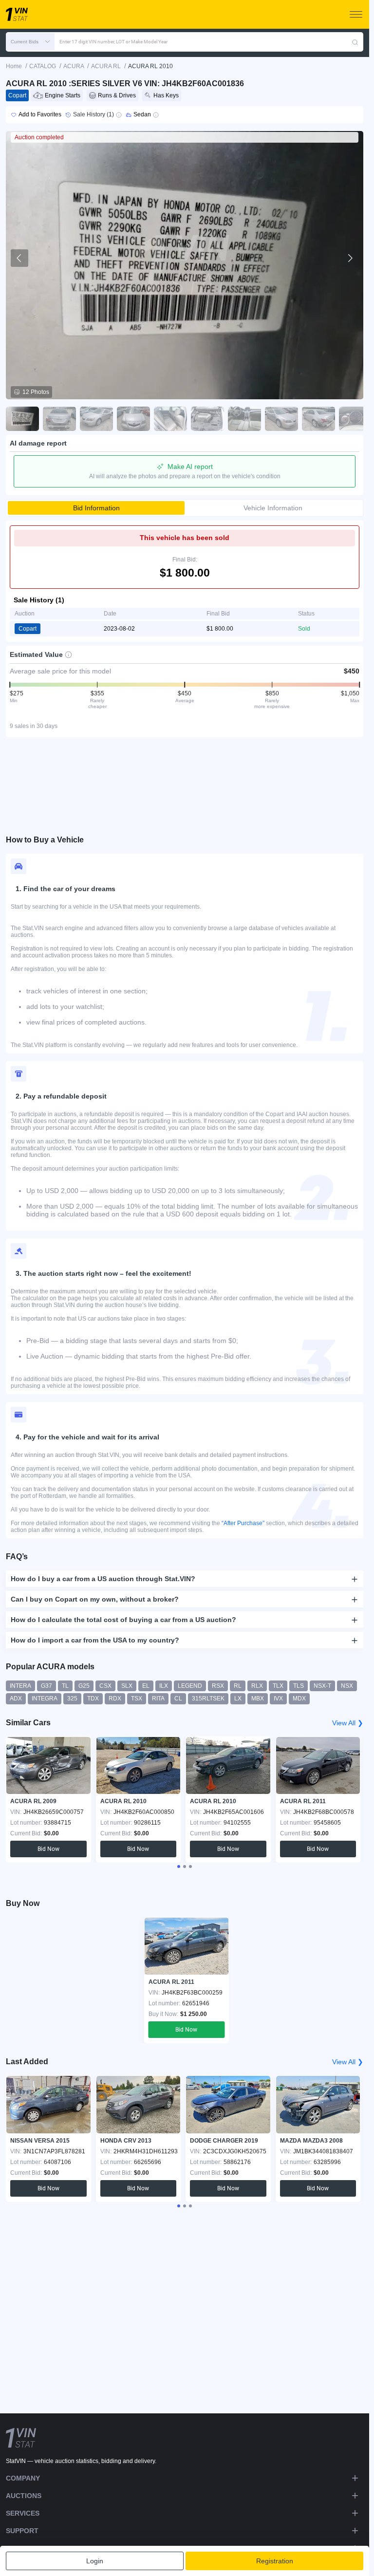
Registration (275, 2561)
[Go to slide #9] (318, 419)
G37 (47, 1686)
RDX (115, 1699)
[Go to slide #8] (281, 419)
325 (72, 1699)
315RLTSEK (208, 1699)
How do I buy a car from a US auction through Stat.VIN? (103, 1579)
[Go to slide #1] (22, 419)
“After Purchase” (243, 1523)
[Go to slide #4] (133, 419)
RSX (218, 1686)
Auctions (24, 2496)
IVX (278, 1699)
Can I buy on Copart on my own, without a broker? (95, 1599)
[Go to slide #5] (170, 419)
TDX (93, 1699)
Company (23, 2478)
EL (146, 1686)
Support (22, 2531)
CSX (105, 1686)
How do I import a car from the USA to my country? (95, 1640)
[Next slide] (350, 258)
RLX (257, 1686)
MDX (299, 1699)
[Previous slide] (19, 258)
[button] (30, 42)
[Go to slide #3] (96, 419)
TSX (137, 1699)
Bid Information (96, 508)
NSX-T (322, 1686)
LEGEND (190, 1686)
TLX (278, 1686)
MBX (258, 1699)
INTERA (20, 1686)
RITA (158, 1699)
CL (178, 1699)
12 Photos (36, 392)
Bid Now (48, 1849)
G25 (84, 1686)
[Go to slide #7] (244, 419)
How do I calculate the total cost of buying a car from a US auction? (123, 1620)
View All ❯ (348, 1723)
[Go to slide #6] (207, 419)
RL (238, 1686)
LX (238, 1699)
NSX (347, 1686)
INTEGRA (45, 1699)
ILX (164, 1686)
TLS (299, 1686)
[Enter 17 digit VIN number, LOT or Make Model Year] (355, 42)
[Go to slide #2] (59, 419)
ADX (16, 1699)
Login (95, 2561)
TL (65, 1686)
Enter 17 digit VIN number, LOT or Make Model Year (113, 42)
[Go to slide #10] (355, 419)
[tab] (179, 1867)
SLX (127, 1686)
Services (23, 2513)
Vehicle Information (273, 508)
